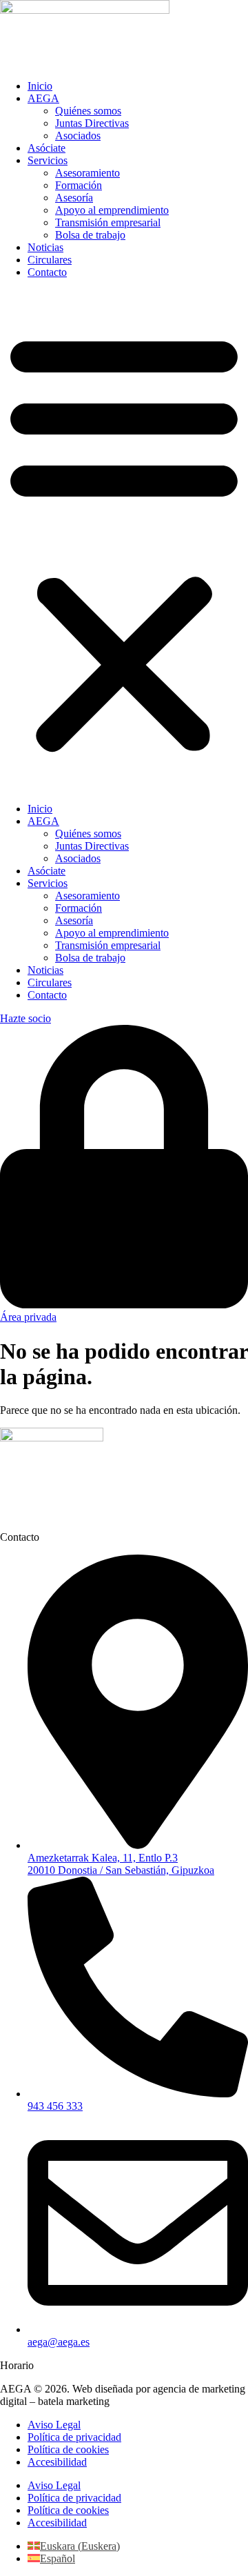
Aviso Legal (54, 2425)
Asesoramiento (87, 173)
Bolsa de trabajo (90, 235)
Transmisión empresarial (108, 222)
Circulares (50, 260)
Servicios (48, 160)
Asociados (78, 136)
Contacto (47, 272)
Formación (79, 185)
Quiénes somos (88, 111)
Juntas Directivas (92, 123)
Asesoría (74, 198)
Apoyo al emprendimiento (112, 210)
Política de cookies (68, 2449)
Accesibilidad (57, 2462)
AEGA (43, 98)
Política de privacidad (74, 2437)
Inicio (40, 86)
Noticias (45, 247)
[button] (124, 541)
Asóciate (46, 148)
